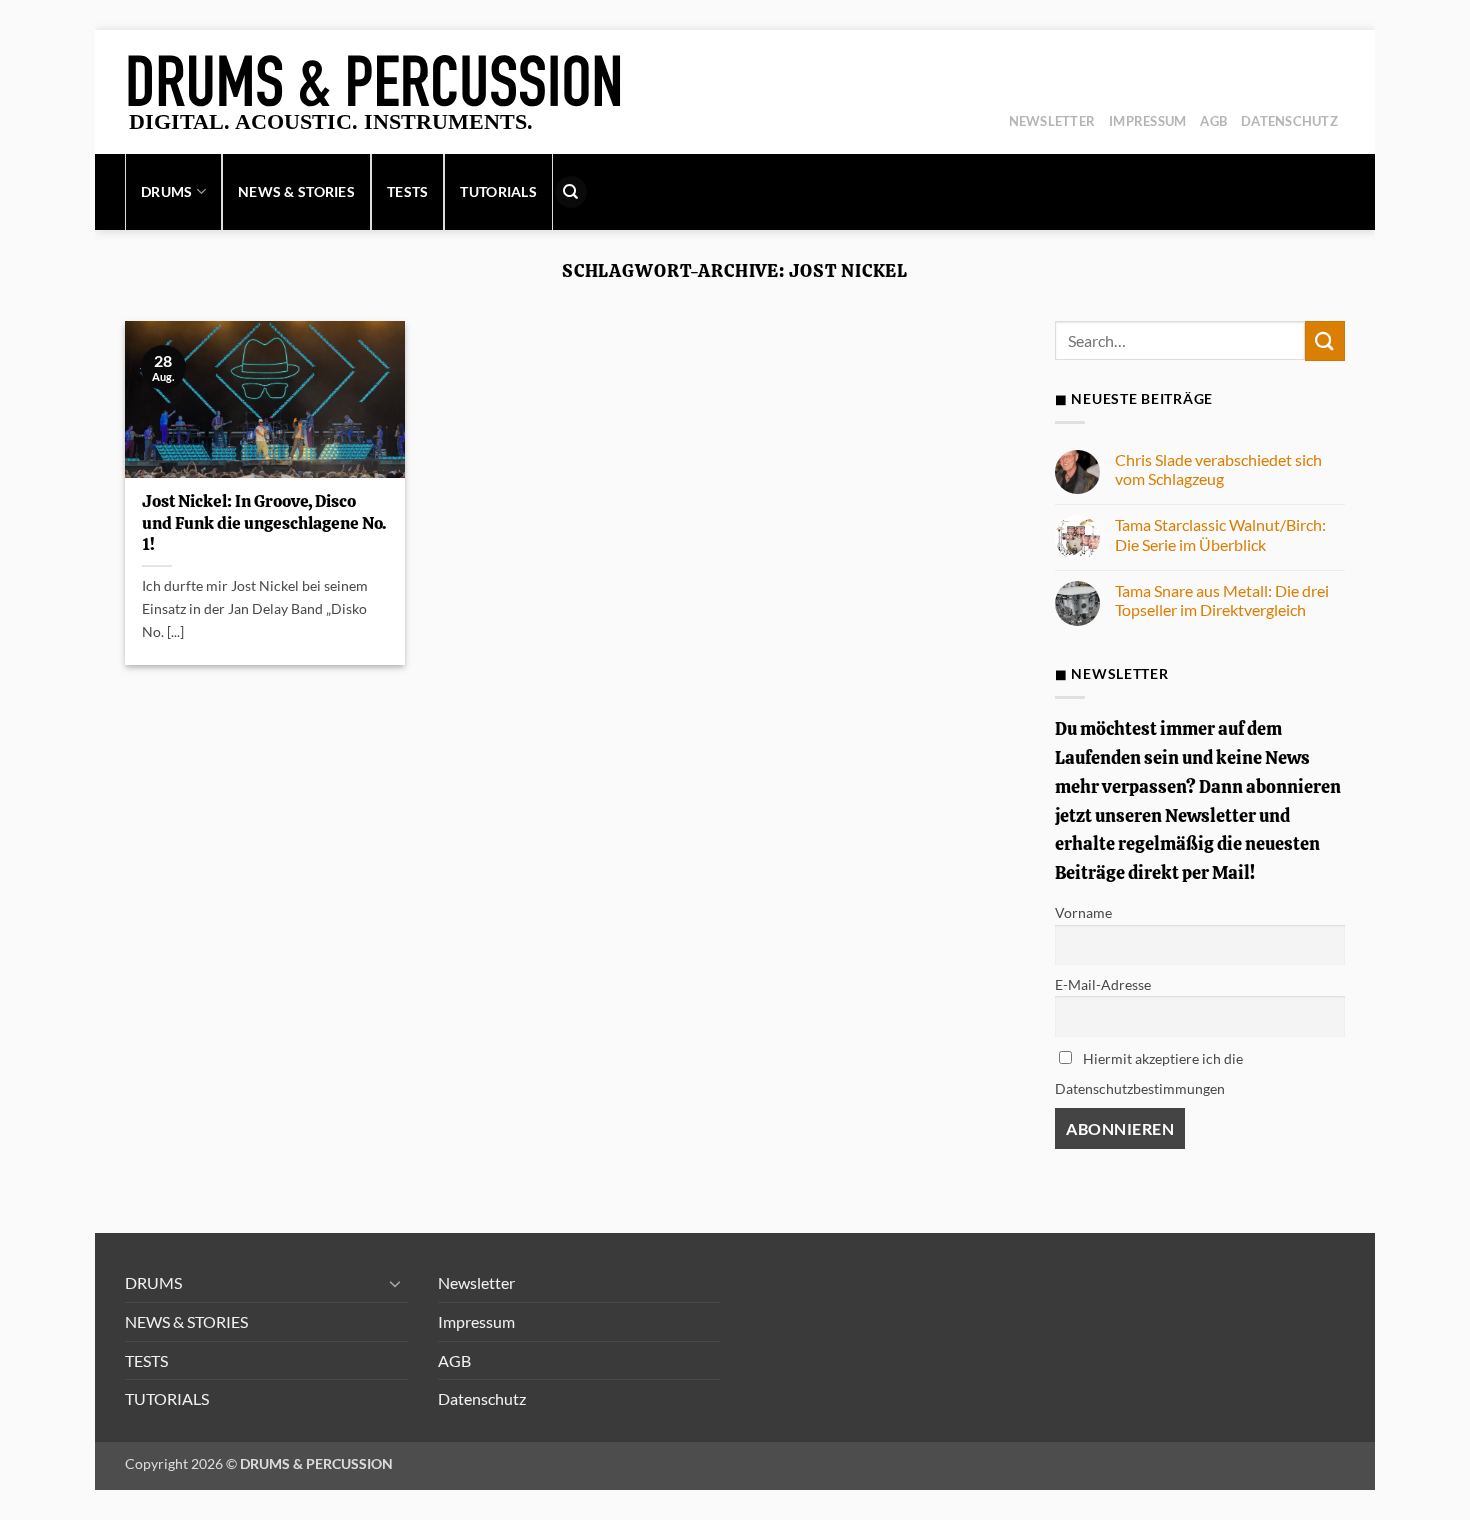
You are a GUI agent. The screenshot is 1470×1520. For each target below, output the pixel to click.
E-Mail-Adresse (1103, 984)
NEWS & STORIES (296, 191)
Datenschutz (1289, 121)
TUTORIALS (498, 191)
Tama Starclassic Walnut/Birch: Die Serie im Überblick (1220, 534)
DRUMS (166, 191)
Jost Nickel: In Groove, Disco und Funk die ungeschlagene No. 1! (264, 523)
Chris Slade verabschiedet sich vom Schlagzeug (1218, 469)
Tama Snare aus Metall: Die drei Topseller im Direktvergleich (1222, 600)
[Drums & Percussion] (377, 92)
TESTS (407, 191)
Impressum (1147, 121)
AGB (1213, 121)
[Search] (571, 192)
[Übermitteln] (1325, 340)
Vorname (1083, 912)
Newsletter (1052, 121)
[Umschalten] (396, 1283)
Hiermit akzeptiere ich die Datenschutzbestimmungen (1149, 1073)
